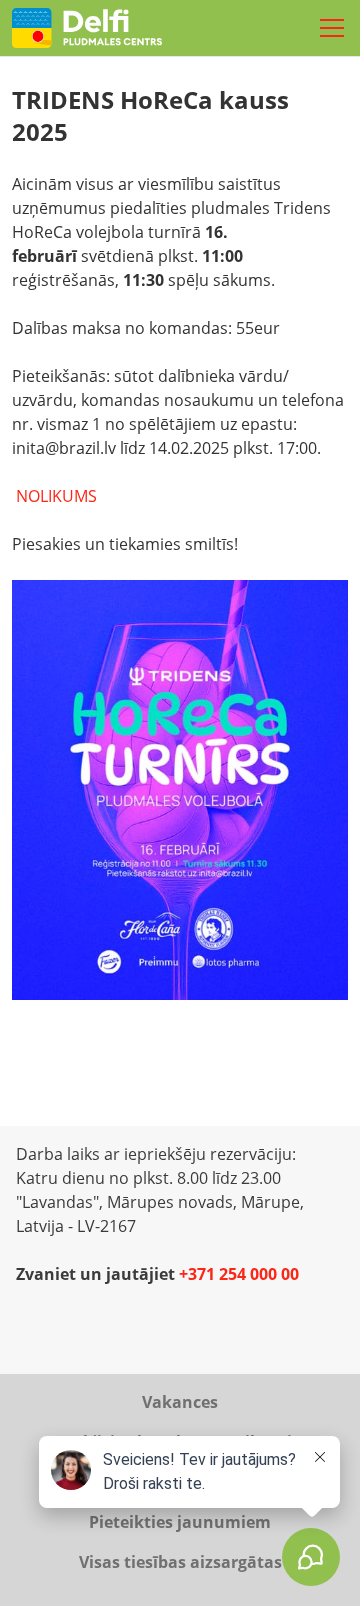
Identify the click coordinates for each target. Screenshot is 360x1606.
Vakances (180, 1402)
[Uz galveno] (87, 28)
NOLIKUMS (56, 496)
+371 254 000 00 (239, 1274)
